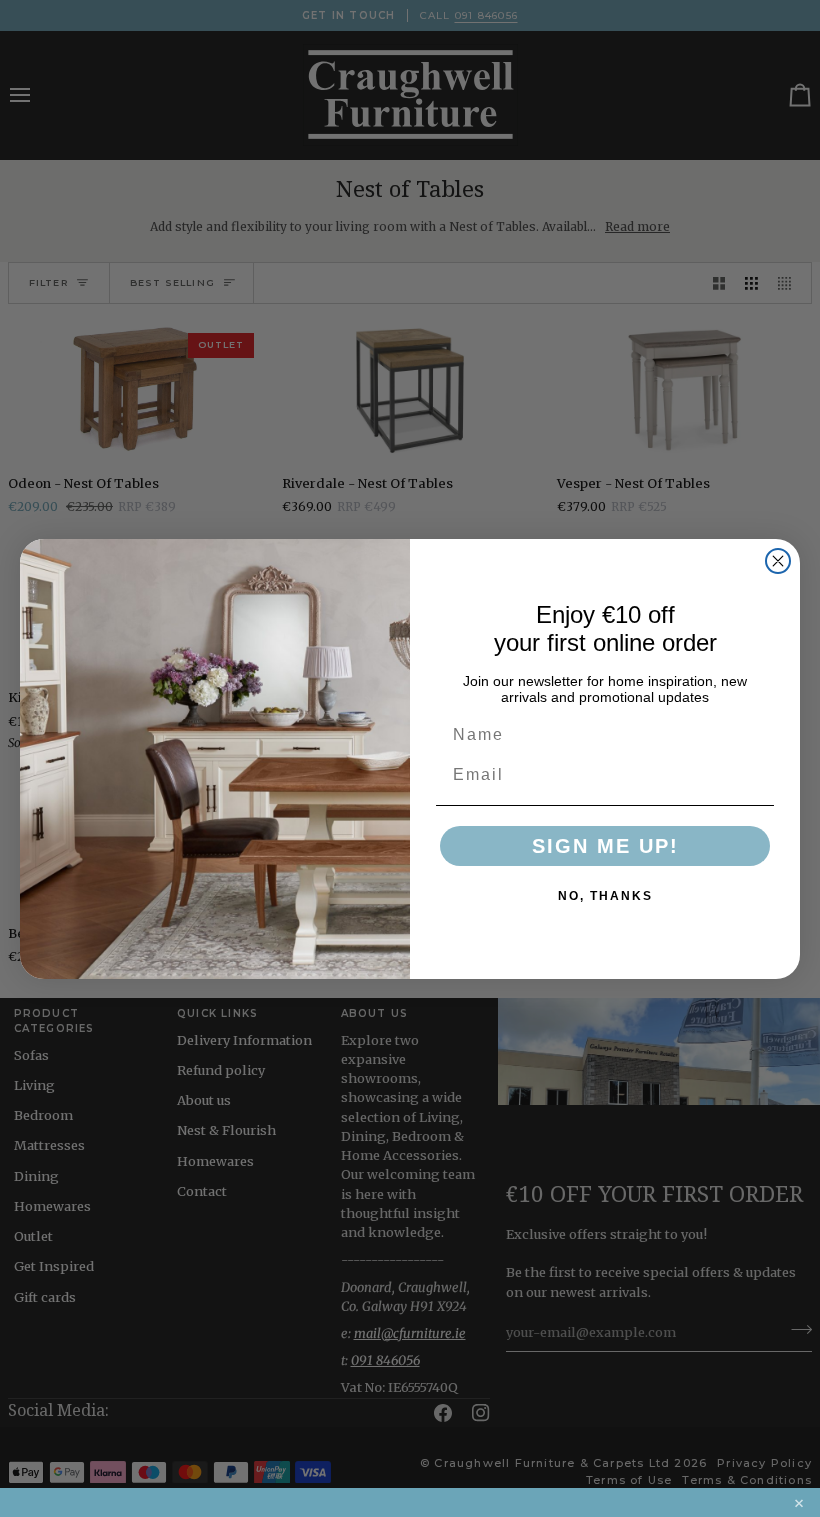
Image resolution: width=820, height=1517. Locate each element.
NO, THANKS (605, 896)
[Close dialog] (778, 561)
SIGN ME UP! (605, 846)
